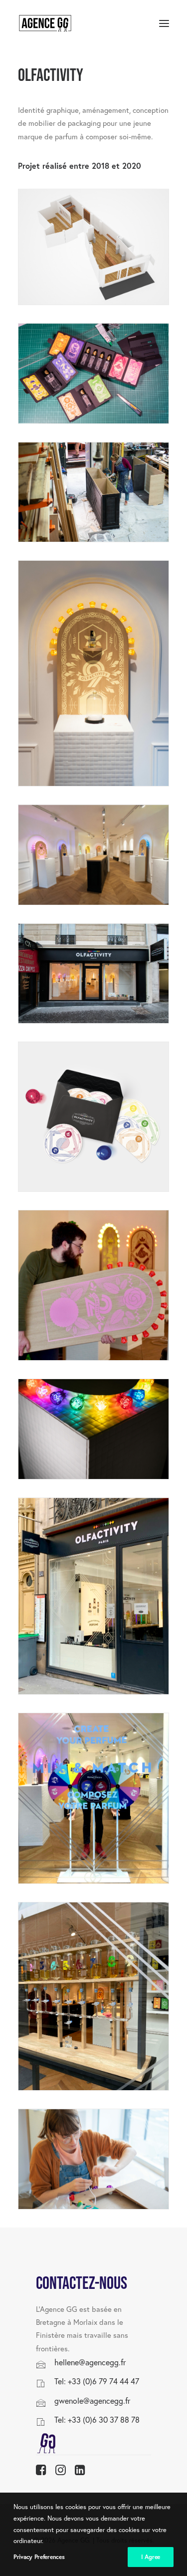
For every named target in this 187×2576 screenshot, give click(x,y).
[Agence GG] (45, 23)
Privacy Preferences (39, 2557)
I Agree (151, 2557)
